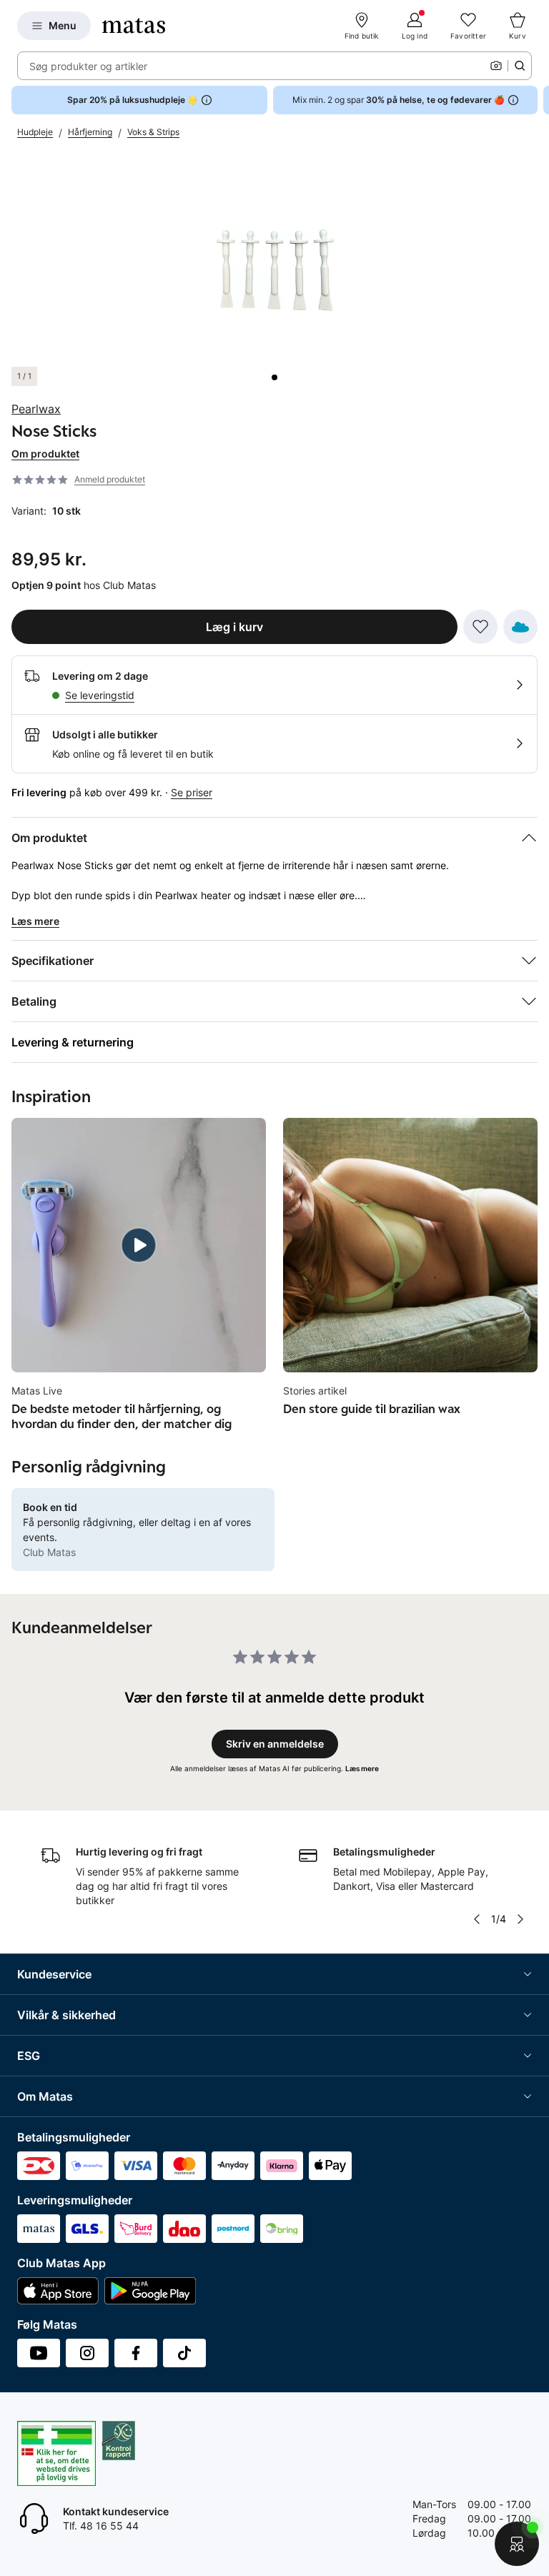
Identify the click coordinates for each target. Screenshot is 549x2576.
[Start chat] (517, 2544)
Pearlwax (36, 409)
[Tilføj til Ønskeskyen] (520, 627)
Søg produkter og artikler (88, 66)
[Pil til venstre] (477, 1919)
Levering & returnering (73, 1042)
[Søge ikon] (520, 66)
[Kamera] (496, 66)
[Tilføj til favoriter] (480, 627)
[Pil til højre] (538, 100)
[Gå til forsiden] (134, 26)
